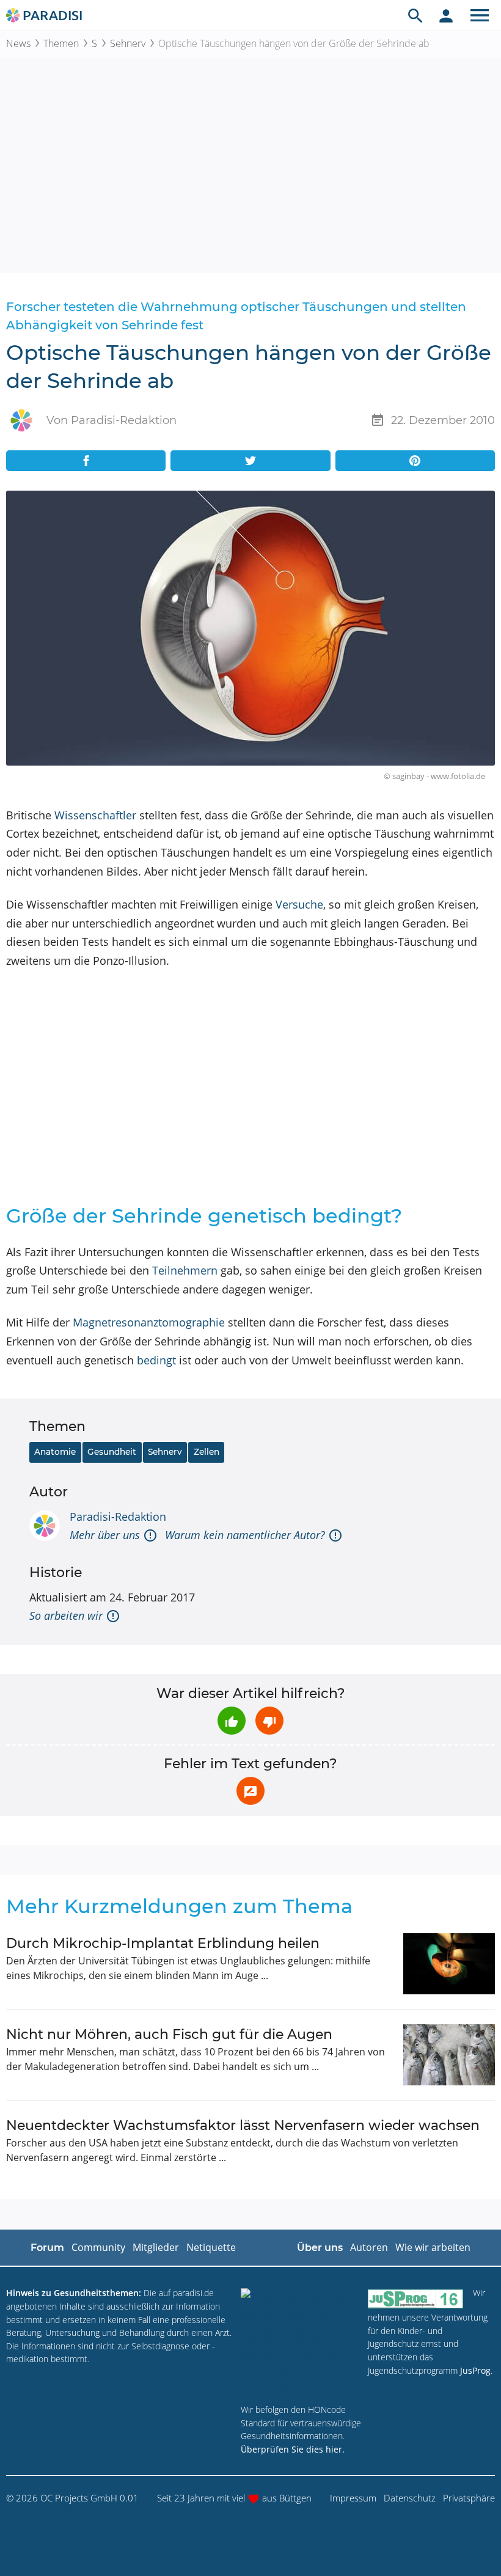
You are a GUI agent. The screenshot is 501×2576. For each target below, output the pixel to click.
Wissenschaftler (95, 815)
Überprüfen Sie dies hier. (293, 2449)
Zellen (207, 1452)
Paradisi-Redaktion (118, 1517)
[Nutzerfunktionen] (446, 15)
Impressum (353, 2498)
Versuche (299, 904)
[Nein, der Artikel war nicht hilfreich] (269, 1721)
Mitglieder (156, 2247)
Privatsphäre (469, 2498)
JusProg (475, 2370)
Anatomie (55, 1452)
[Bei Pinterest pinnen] (415, 461)
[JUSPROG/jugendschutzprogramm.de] (415, 2298)
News (18, 43)
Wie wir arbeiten (433, 2247)
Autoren (369, 2247)
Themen (61, 43)
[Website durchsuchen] (415, 15)
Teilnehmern (185, 1270)
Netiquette (211, 2247)
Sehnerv (128, 43)
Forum (47, 2248)
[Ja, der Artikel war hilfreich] (232, 1721)
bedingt (156, 1360)
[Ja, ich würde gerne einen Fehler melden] (250, 1791)
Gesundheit (112, 1452)
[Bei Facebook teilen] (86, 461)
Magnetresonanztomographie (149, 1322)
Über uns (320, 2248)
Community (98, 2247)
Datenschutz (410, 2498)
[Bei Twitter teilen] (250, 461)
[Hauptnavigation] (480, 15)
